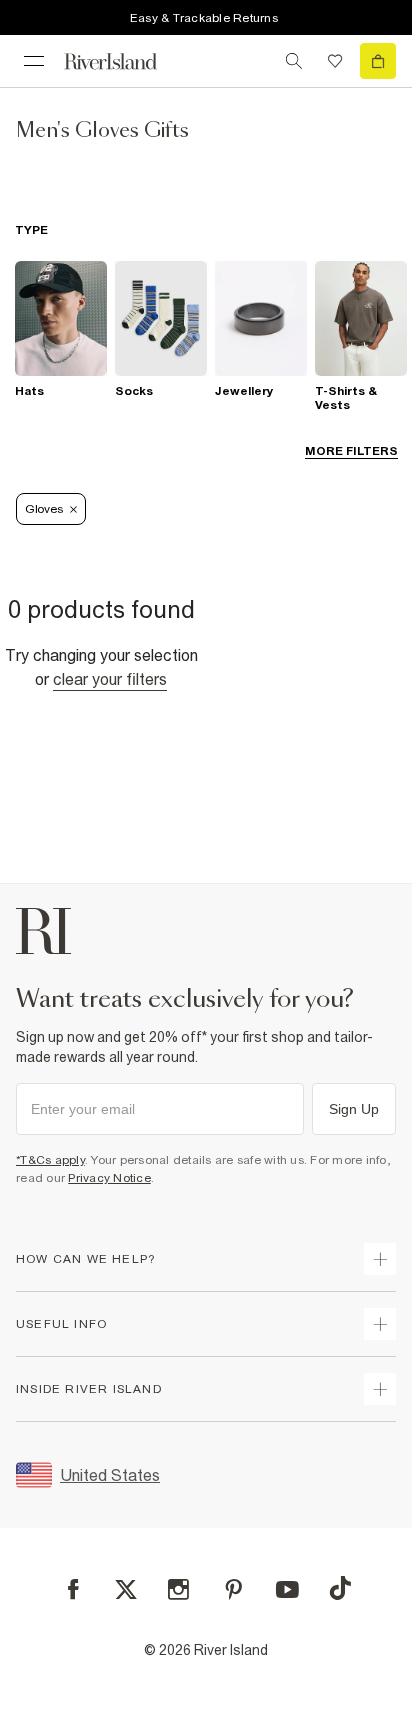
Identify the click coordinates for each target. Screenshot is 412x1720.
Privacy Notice (109, 1178)
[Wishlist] (335, 61)
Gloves (43, 509)
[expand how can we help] (380, 1259)
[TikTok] (340, 1588)
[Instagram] (178, 1589)
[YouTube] (287, 1589)
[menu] (34, 61)
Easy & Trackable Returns (204, 18)
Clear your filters (110, 679)
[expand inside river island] (380, 1389)
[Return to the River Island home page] (124, 61)
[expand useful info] (380, 1324)
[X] (126, 1590)
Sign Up (354, 1109)
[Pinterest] (233, 1589)
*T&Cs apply (50, 1160)
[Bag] (378, 61)
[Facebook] (73, 1589)
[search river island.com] (294, 61)
